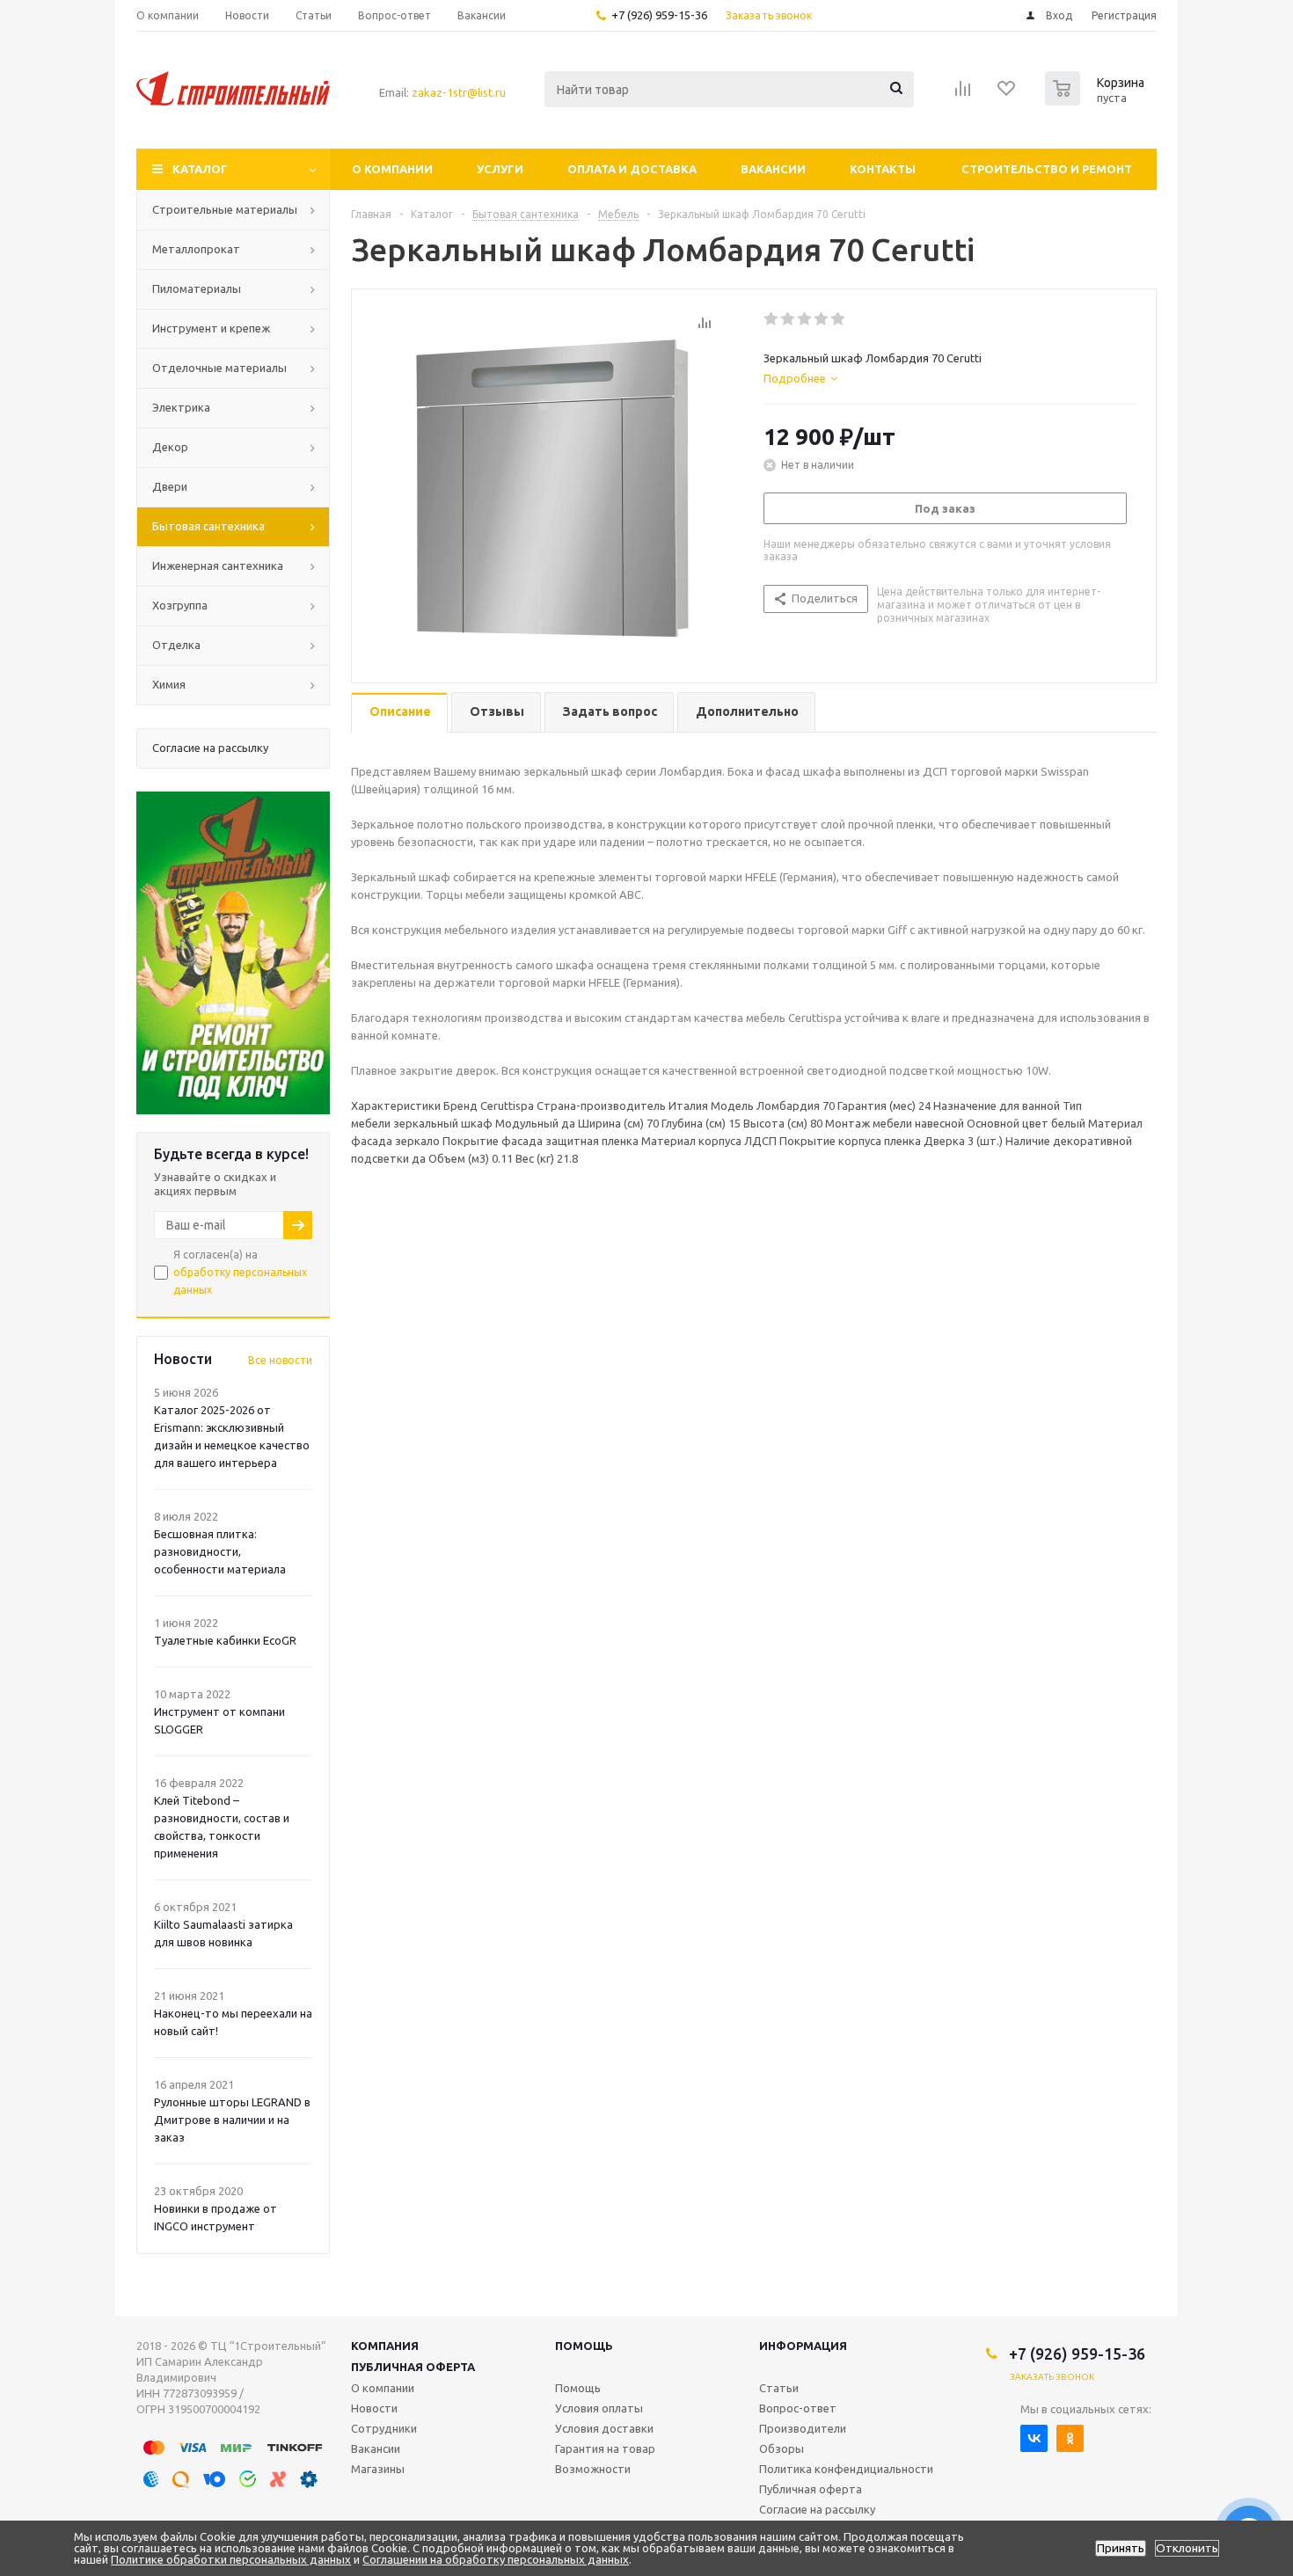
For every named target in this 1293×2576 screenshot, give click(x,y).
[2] (789, 319)
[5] (839, 319)
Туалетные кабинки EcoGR (225, 1640)
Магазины (378, 2469)
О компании (392, 169)
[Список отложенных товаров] (1007, 94)
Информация (803, 2346)
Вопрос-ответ (798, 2408)
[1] (772, 319)
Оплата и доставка (632, 169)
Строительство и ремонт (1047, 169)
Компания (385, 2346)
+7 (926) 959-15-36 (659, 15)
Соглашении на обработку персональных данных (496, 2559)
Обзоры (782, 2448)
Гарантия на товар (605, 2448)
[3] (805, 319)
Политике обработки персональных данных (231, 2559)
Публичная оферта (413, 2367)
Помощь (584, 2346)
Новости (374, 2408)
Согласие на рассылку (817, 2509)
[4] (822, 319)
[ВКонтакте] (1034, 2438)
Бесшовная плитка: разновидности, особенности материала (220, 1551)
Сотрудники (384, 2428)
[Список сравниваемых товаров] (963, 94)
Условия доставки (604, 2428)
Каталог (200, 169)
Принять (1121, 2548)
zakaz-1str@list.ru (459, 92)
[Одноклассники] (1070, 2438)
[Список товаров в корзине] (1097, 100)
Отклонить (1187, 2548)
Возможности (593, 2469)
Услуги (500, 169)
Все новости (280, 1360)
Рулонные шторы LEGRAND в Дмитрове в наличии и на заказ (232, 2120)
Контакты (883, 169)
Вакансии (773, 169)
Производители (803, 2428)
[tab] (800, 378)
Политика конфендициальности (846, 2469)
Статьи (779, 2388)
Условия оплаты (599, 2408)
